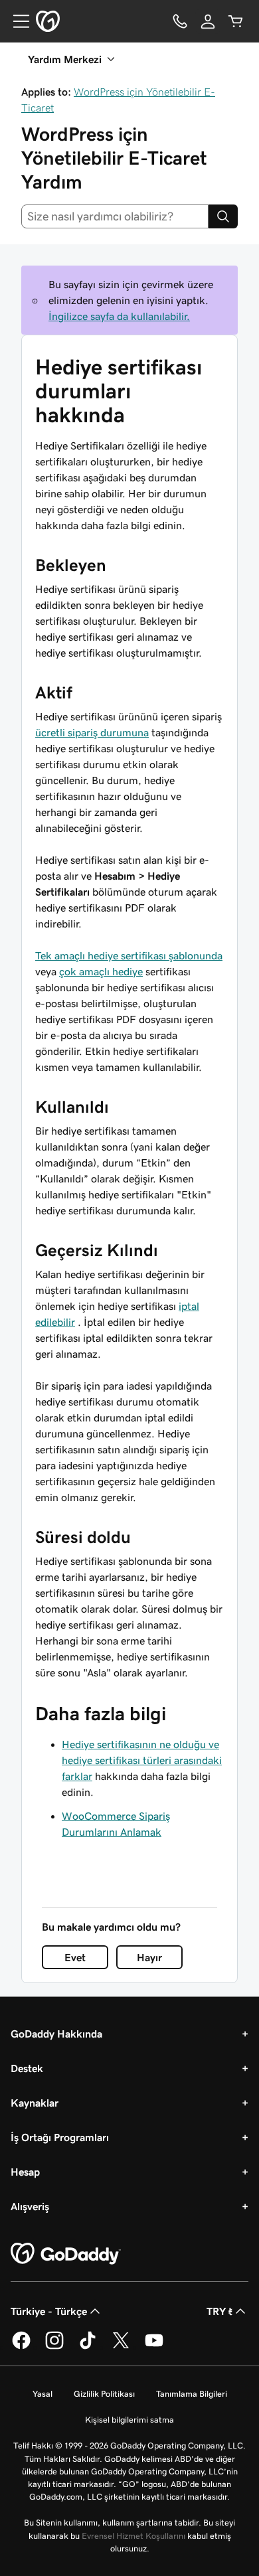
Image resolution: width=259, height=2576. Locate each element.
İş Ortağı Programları (60, 2137)
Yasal (43, 2394)
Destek (27, 2068)
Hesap (25, 2172)
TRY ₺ (219, 2311)
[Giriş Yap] (208, 21)
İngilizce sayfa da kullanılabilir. (119, 316)
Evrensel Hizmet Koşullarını (133, 2536)
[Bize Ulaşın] (180, 21)
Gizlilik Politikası (104, 2394)
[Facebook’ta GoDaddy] (21, 2347)
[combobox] (115, 216)
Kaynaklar (35, 2103)
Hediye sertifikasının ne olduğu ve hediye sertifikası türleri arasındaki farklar (142, 1760)
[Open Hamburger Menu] (16, 21)
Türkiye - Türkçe (49, 2311)
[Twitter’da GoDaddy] (121, 2347)
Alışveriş (30, 2206)
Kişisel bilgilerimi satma (129, 2420)
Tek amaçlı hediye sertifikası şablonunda (129, 955)
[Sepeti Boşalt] (236, 21)
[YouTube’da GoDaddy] (154, 2347)
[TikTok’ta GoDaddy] (88, 2347)
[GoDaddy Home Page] (66, 2254)
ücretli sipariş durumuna (92, 732)
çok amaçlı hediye (101, 971)
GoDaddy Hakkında (56, 2034)
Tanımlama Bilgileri (192, 2394)
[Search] (223, 216)
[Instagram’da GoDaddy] (54, 2347)
